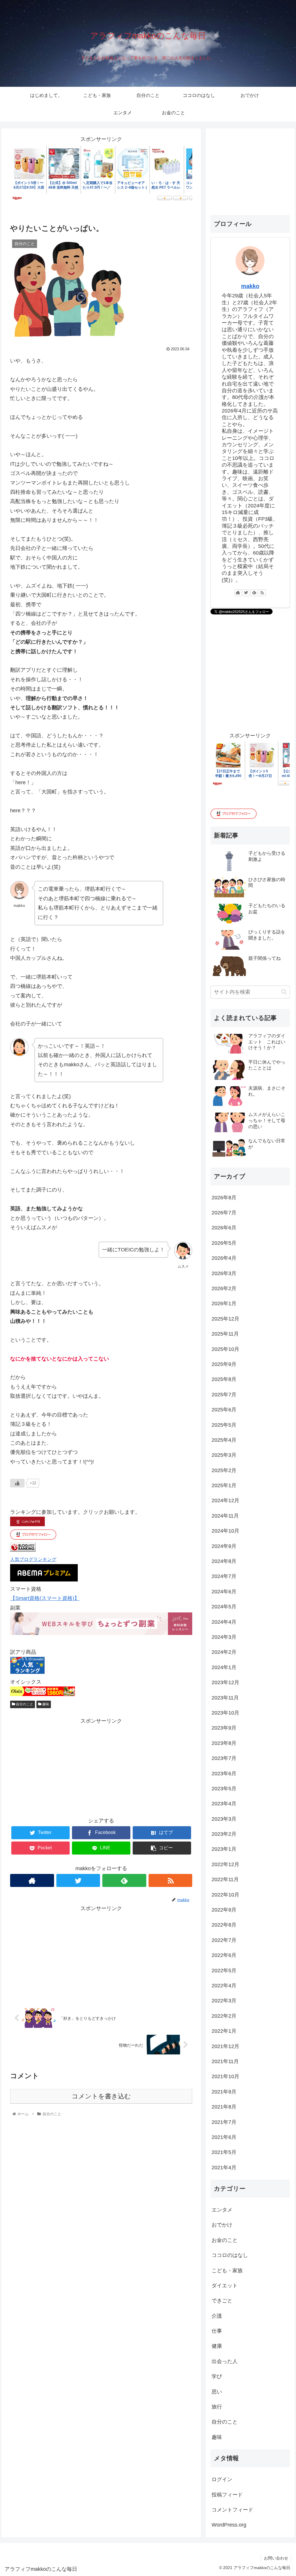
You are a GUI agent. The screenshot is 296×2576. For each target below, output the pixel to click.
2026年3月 (224, 1273)
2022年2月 (224, 2016)
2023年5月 (224, 1789)
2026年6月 (224, 1228)
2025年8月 (224, 1379)
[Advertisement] (101, 1766)
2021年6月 (224, 2137)
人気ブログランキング (33, 1559)
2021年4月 (224, 2168)
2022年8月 (224, 1925)
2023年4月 (224, 1804)
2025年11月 (225, 1334)
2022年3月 (224, 2001)
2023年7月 (224, 1758)
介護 (217, 2316)
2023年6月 (224, 1774)
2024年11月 (225, 1516)
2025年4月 (224, 1440)
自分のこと (24, 1704)
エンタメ (222, 2210)
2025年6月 (224, 1410)
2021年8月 (224, 2107)
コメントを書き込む (101, 2096)
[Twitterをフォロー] (78, 1880)
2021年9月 (224, 2092)
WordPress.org (229, 2525)
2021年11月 (225, 2061)
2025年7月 (224, 1395)
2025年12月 (225, 1319)
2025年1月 (224, 1485)
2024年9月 (224, 1546)
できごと (222, 2301)
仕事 (217, 2331)
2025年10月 (225, 1349)
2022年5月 (224, 1971)
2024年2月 (224, 1652)
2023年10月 (225, 1713)
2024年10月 (225, 1531)
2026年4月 (224, 1258)
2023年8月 (224, 1743)
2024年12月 (225, 1500)
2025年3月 (224, 1455)
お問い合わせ (276, 2558)
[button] (284, 992)
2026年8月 (224, 1198)
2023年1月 (224, 1849)
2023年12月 (225, 1682)
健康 (217, 2346)
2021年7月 (224, 2122)
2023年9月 (224, 1728)
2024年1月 (224, 1667)
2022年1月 (224, 2031)
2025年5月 (224, 1425)
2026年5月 (224, 1243)
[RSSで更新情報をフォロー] (171, 1880)
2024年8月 (224, 1561)
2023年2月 (224, 1834)
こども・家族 (227, 2271)
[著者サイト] (32, 1880)
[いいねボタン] (17, 1483)
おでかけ (222, 2225)
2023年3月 (224, 1819)
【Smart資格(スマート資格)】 (45, 1598)
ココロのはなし (230, 2255)
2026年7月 (224, 1213)
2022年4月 (224, 1986)
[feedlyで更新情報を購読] (124, 1880)
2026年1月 (224, 1303)
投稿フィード (227, 2495)
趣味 (45, 1704)
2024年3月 (224, 1637)
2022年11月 (225, 1879)
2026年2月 (224, 1288)
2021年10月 (225, 2076)
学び (217, 2376)
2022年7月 (224, 1940)
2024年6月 (224, 1592)
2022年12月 (225, 1864)
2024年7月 (224, 1576)
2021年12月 (225, 2046)
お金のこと (225, 2240)
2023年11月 (225, 1698)
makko (250, 286)
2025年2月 (224, 1470)
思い (217, 2392)
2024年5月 (224, 1607)
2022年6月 (224, 1955)
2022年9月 (224, 1910)
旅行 (217, 2407)
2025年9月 (224, 1364)
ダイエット (225, 2286)
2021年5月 (224, 2152)
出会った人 (225, 2361)
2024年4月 (224, 1622)
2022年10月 (225, 1895)
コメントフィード (232, 2510)
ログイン (222, 2479)
